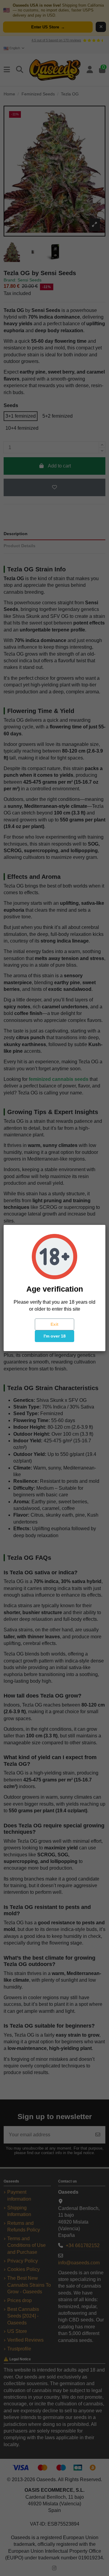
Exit (54, 1324)
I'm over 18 (55, 1336)
